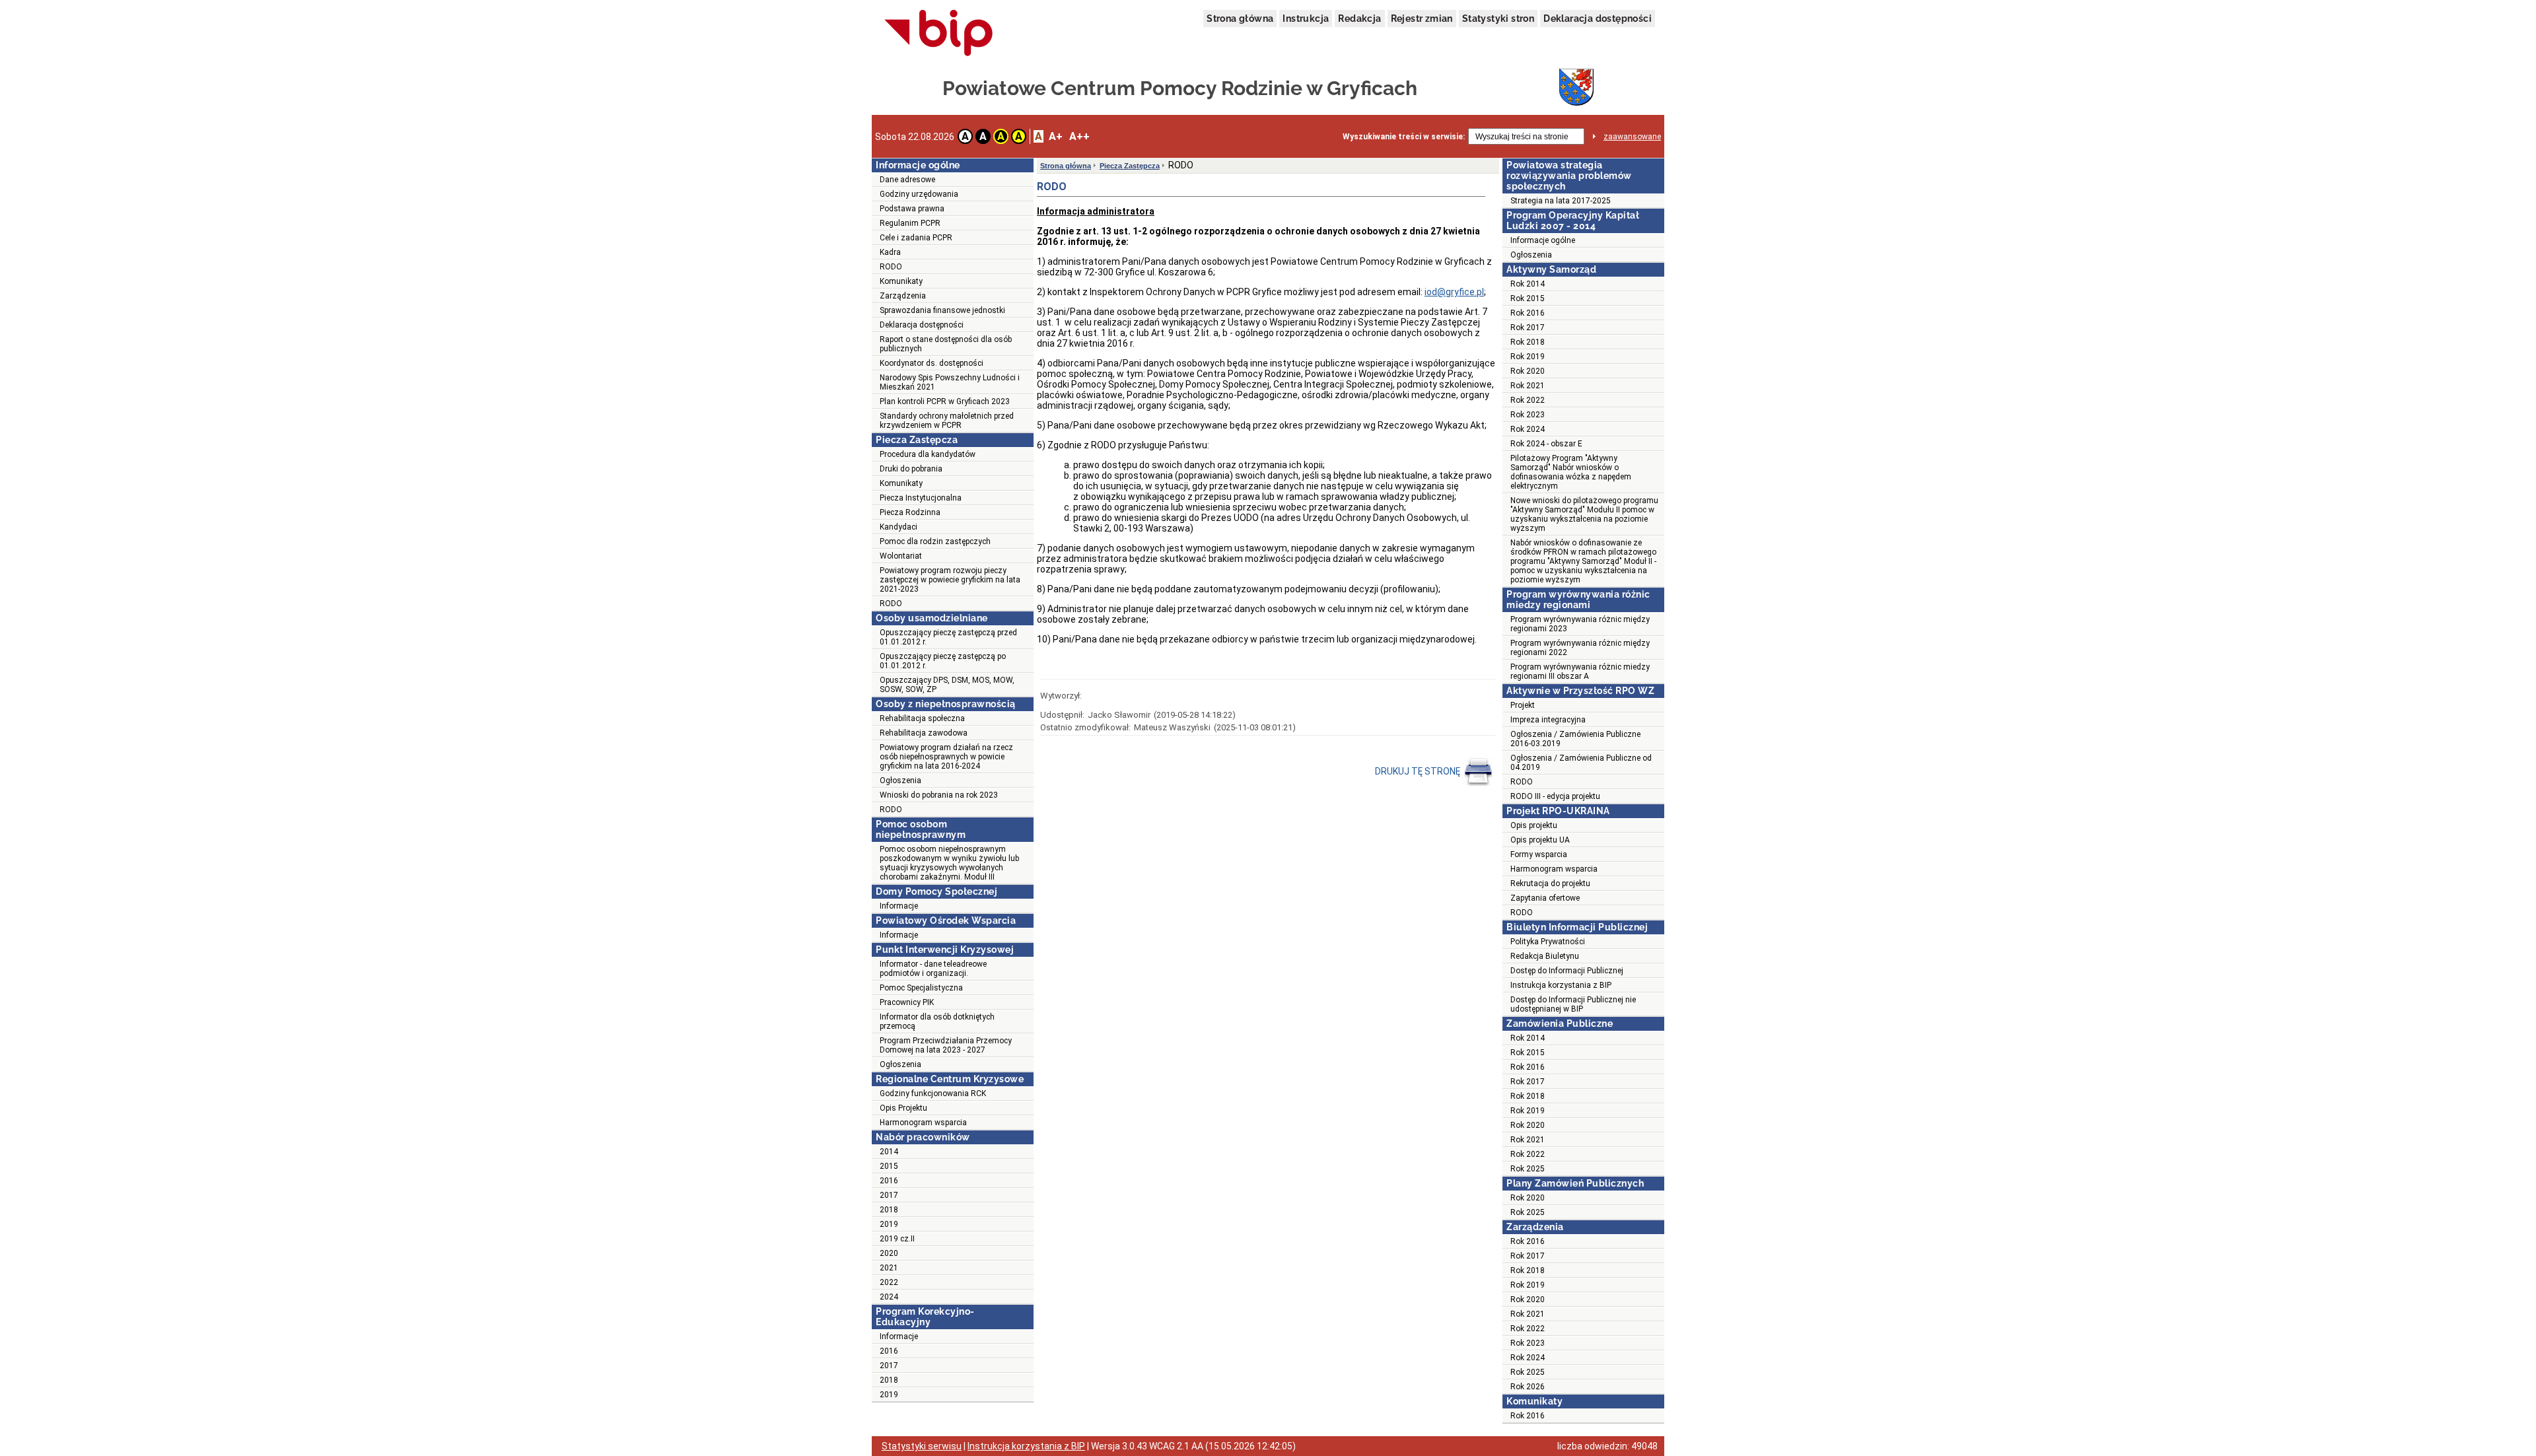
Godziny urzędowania (919, 194)
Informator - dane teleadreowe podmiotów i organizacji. (933, 969)
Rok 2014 (1528, 284)
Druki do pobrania (911, 469)
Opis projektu (1534, 825)
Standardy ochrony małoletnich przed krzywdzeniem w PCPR (947, 421)
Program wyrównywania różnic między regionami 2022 (1580, 648)
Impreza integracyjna (1548, 720)
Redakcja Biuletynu (1545, 956)
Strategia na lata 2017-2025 (1561, 201)
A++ (1079, 136)
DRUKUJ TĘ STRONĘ (1419, 771)
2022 (889, 1282)
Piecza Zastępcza (1130, 166)
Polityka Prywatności (1548, 942)
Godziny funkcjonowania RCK (933, 1093)
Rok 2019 (1528, 357)
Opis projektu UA (1540, 840)
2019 (889, 1224)
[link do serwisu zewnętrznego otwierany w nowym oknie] (939, 34)
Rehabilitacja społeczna (922, 718)
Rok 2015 (1528, 298)
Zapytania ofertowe (1545, 898)
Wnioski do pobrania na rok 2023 (939, 795)
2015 (889, 1166)
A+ (1056, 136)
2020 (889, 1253)
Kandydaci (898, 527)
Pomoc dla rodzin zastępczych (935, 541)
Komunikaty (901, 281)
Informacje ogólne (1543, 240)
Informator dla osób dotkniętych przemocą (937, 1022)
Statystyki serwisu (922, 1446)
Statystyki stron (1498, 18)
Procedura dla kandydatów (928, 454)
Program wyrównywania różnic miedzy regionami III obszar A (1580, 672)
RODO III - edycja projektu (1555, 796)
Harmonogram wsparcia (923, 1123)
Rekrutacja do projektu (1550, 884)
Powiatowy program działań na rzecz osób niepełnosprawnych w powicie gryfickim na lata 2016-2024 (946, 757)
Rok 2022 (1528, 400)
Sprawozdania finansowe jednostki (942, 310)
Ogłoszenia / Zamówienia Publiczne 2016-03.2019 (1575, 739)
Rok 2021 (1528, 386)
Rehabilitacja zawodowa (924, 733)
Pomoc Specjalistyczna (921, 988)
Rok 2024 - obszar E (1546, 444)
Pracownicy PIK (907, 1002)
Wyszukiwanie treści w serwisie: (1404, 137)
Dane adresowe (907, 180)
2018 (889, 1210)
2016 (889, 1181)
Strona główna (1240, 18)
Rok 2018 (1528, 342)
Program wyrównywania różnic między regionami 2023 (1580, 624)
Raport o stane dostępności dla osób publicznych (946, 344)
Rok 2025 (1528, 1169)
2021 (889, 1268)
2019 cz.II (897, 1239)
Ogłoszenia (900, 780)
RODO (891, 267)
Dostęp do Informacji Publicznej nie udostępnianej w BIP (1573, 1004)
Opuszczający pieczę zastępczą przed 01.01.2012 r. (948, 637)
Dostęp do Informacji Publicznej (1567, 971)
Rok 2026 (1528, 1387)
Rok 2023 (1528, 415)
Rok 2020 (1528, 371)
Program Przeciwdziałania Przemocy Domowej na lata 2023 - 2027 (946, 1045)
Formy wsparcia (1539, 854)
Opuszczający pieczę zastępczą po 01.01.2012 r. (943, 661)
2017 (889, 1195)
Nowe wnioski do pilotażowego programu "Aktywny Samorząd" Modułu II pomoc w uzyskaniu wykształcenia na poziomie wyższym (1584, 514)
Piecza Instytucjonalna (921, 498)
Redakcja (1359, 18)
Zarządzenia (903, 296)
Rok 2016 (1528, 313)
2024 (889, 1297)
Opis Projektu (903, 1108)
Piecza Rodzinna (910, 512)
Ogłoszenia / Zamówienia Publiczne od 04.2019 (1581, 763)
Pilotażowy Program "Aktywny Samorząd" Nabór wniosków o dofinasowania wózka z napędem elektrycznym (1571, 472)
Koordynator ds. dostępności (932, 363)
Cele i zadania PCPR (916, 238)
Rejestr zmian (1422, 18)
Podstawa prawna (912, 209)
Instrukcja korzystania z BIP (1561, 985)
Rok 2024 (1528, 429)
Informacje (899, 906)
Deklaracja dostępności (1598, 18)
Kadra (890, 252)
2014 (889, 1152)
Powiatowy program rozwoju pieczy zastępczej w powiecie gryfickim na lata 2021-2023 (950, 580)
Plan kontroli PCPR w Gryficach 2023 (945, 401)
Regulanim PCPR (910, 223)
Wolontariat (901, 556)
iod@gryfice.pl (1454, 292)
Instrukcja (1306, 18)
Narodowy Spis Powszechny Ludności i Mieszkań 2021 (950, 382)
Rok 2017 (1528, 328)
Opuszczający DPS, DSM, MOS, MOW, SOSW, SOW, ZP (947, 685)
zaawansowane (1632, 137)
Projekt (1523, 705)
